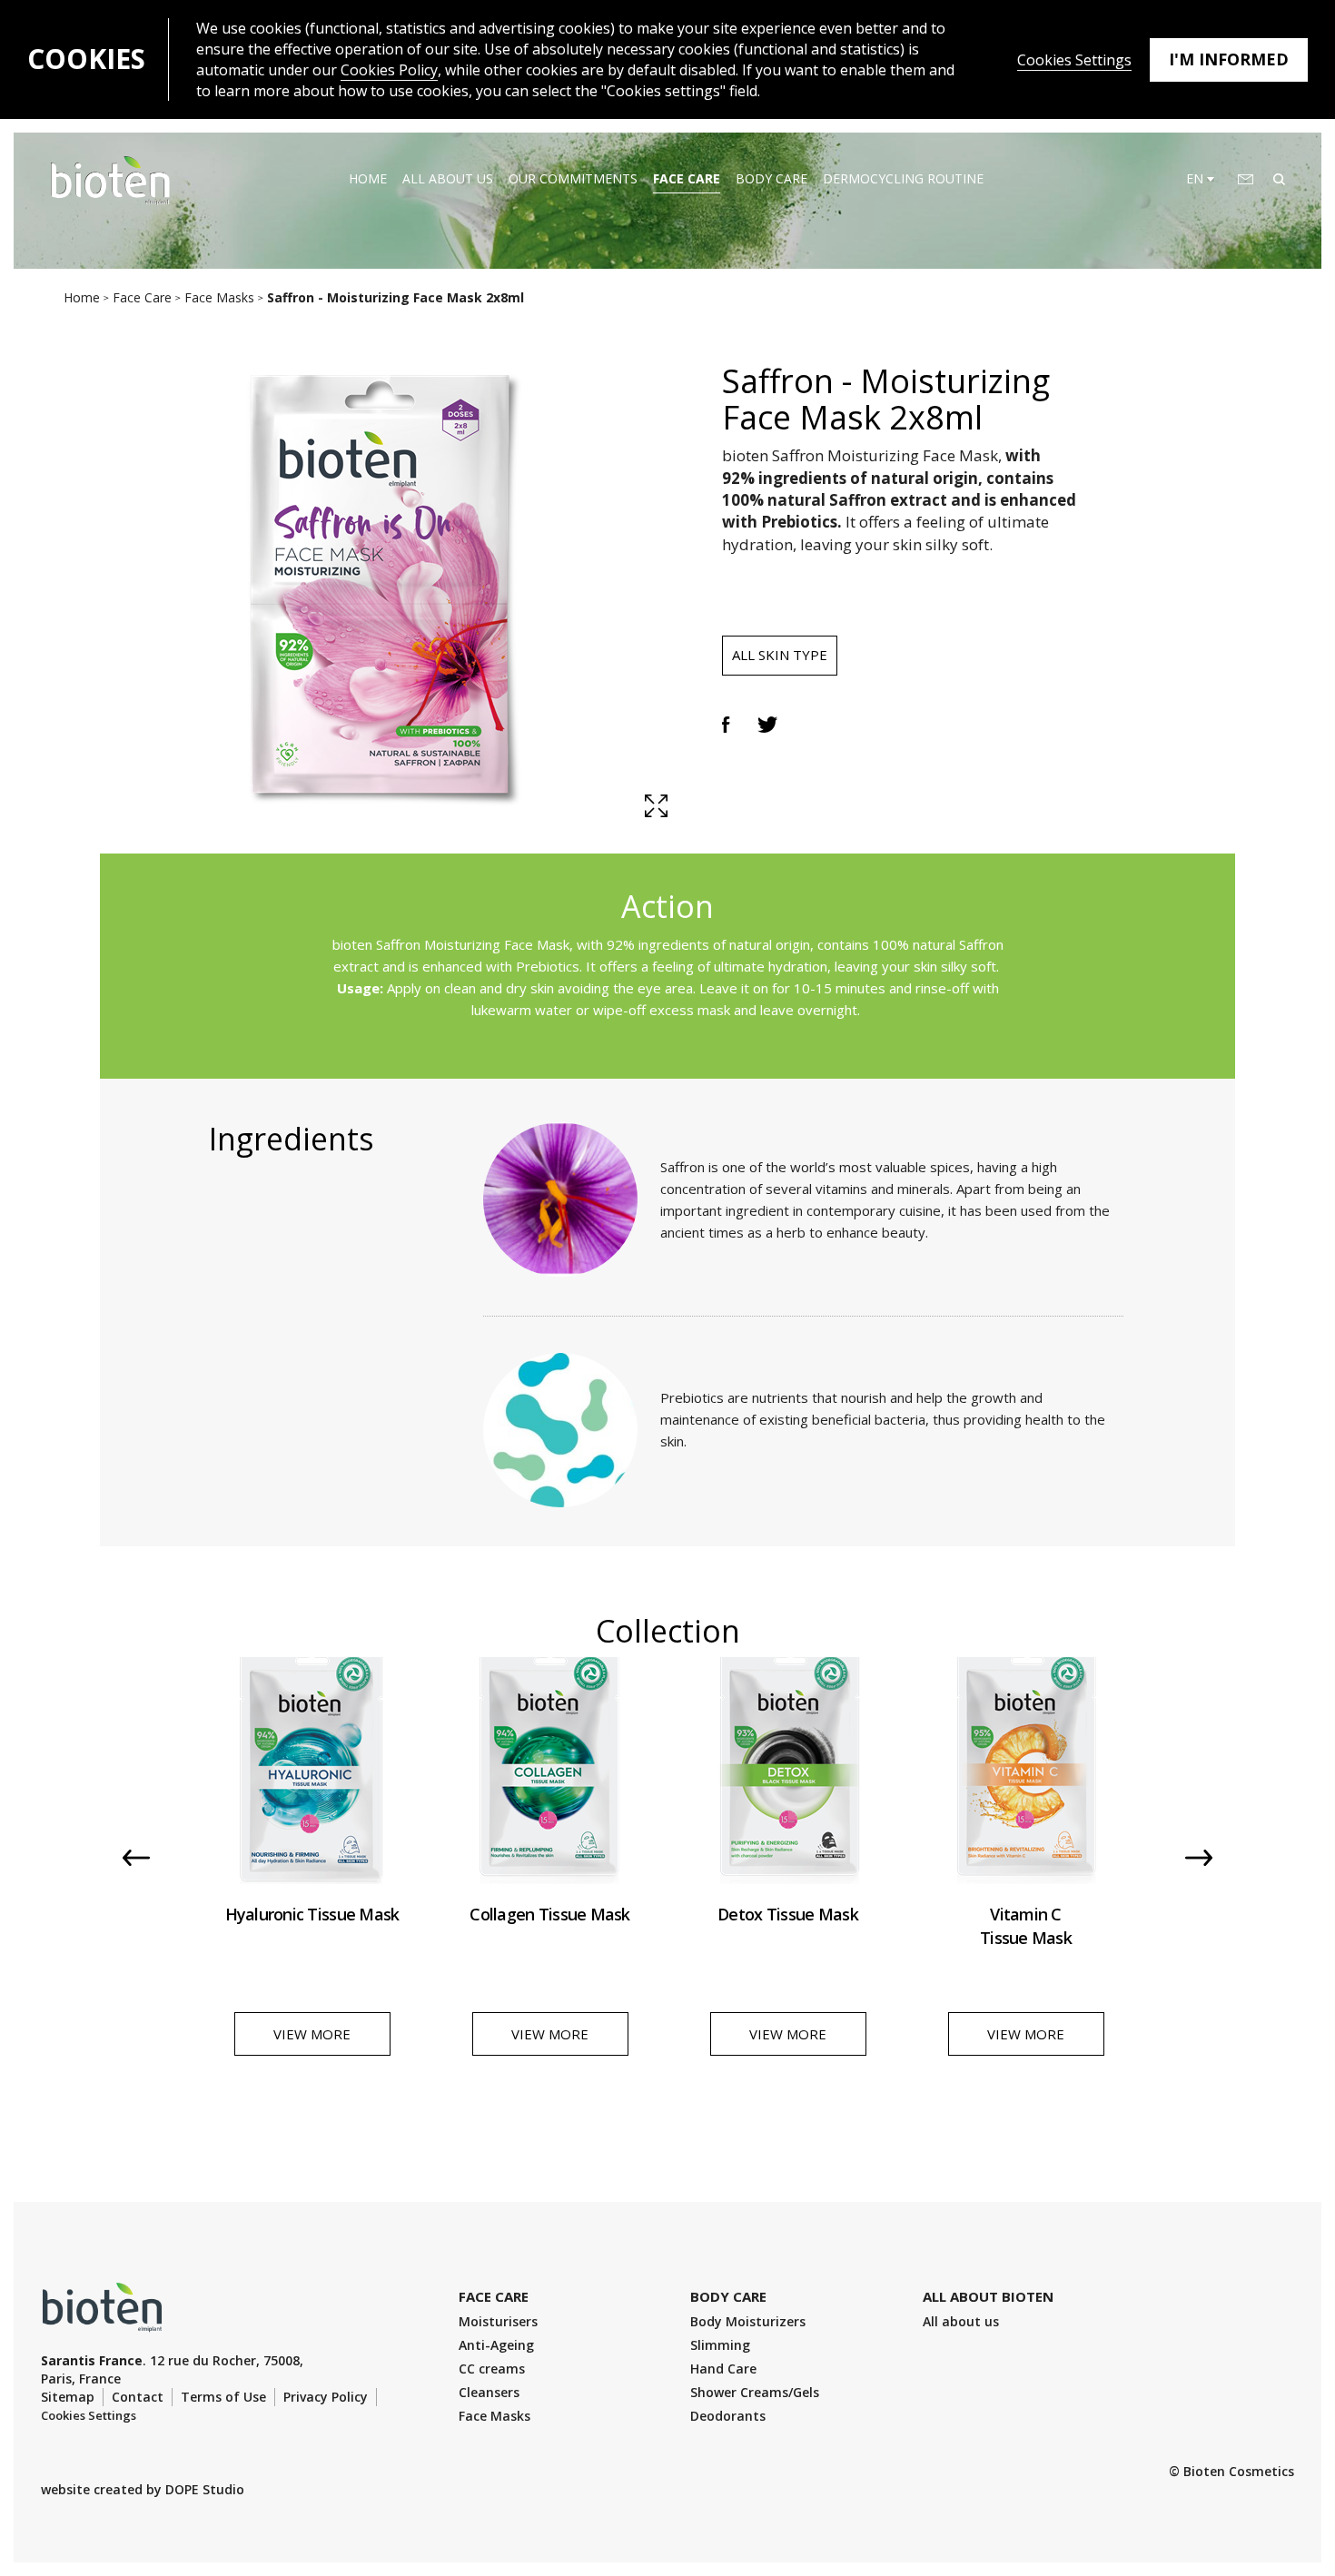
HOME (368, 178)
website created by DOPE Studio (143, 2489)
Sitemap (68, 2397)
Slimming (720, 2345)
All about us (448, 178)
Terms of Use (223, 2397)
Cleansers (489, 2392)
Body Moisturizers (748, 2321)
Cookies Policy (389, 70)
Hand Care (723, 2369)
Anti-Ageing (496, 2345)
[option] (312, 1870)
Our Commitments (573, 178)
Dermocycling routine (903, 178)
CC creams (492, 2369)
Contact (138, 2397)
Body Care (771, 178)
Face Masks (494, 2416)
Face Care (687, 178)
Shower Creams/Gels (755, 2392)
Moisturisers (498, 2321)
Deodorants (728, 2416)
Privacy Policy (326, 2397)
